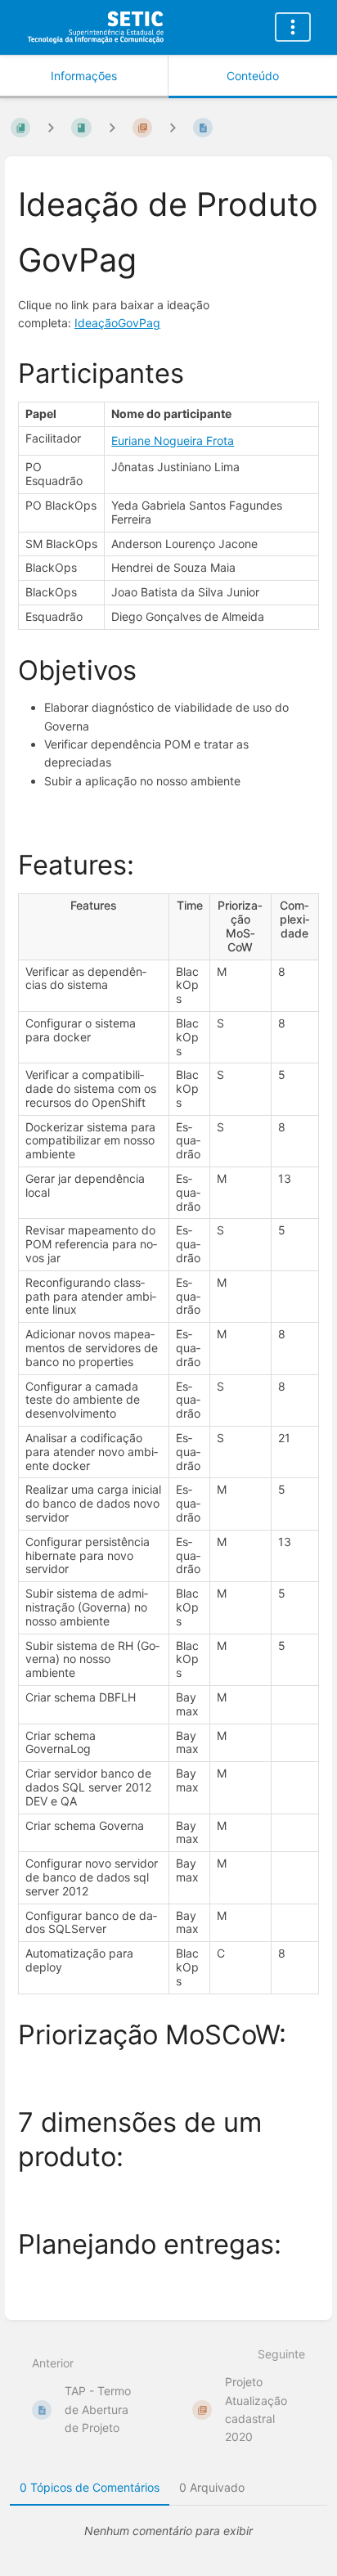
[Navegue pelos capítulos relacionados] (112, 127)
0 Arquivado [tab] (212, 2487)
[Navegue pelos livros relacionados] (51, 127)
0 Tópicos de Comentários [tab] (90, 2487)
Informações (84, 76)
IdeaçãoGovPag (117, 323)
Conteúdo (253, 76)
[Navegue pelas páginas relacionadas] (173, 127)
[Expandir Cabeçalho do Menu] (293, 27)
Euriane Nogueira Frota (173, 441)
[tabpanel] (168, 2531)
